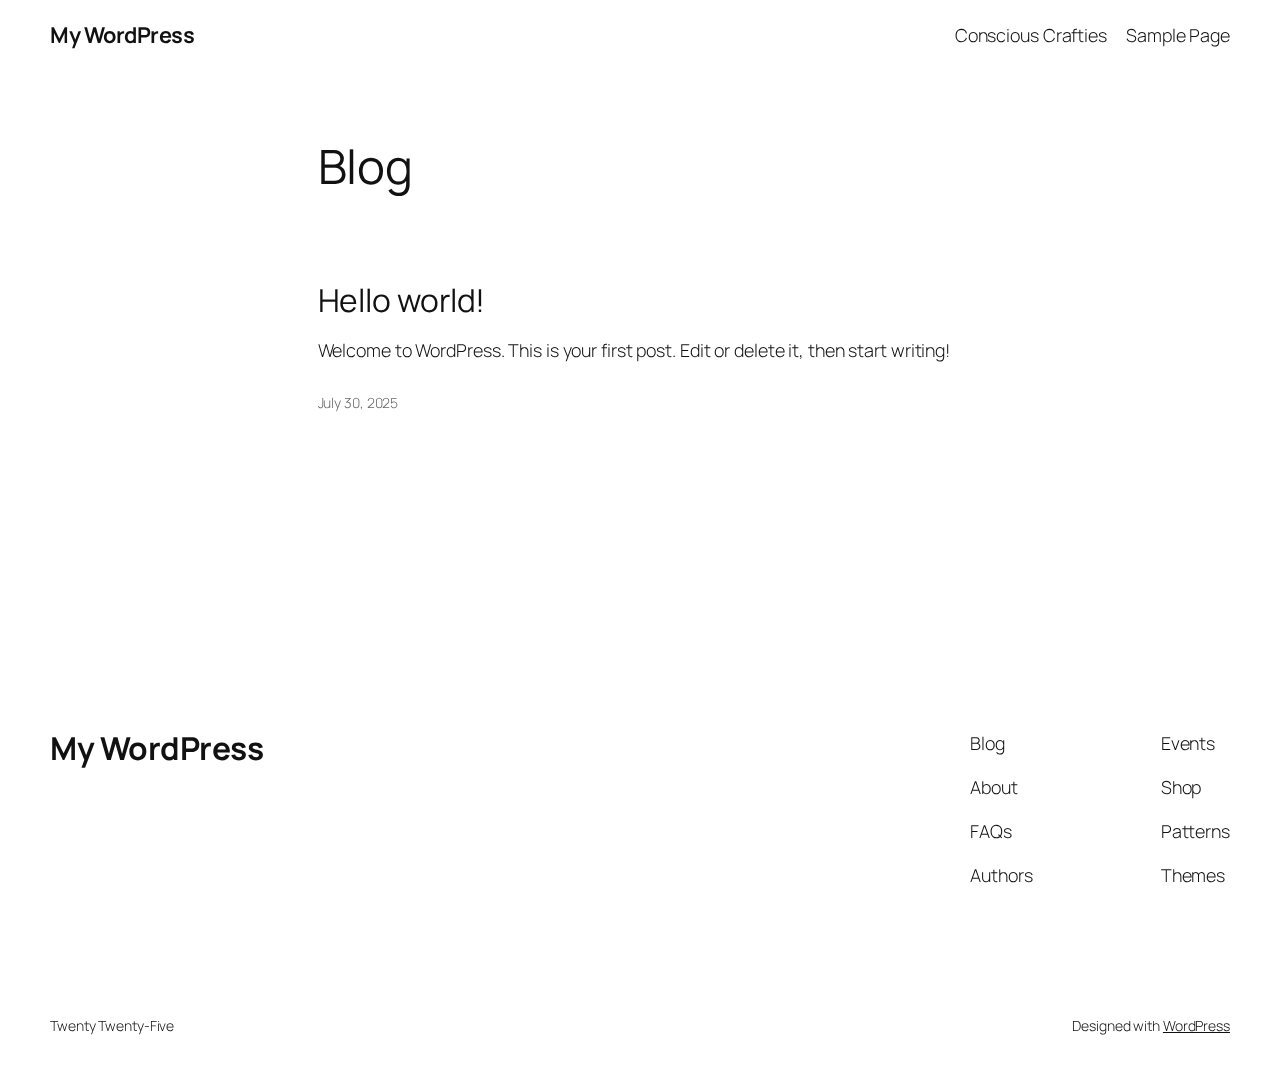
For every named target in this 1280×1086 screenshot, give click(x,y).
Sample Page (1178, 35)
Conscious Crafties (1031, 35)
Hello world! (402, 301)
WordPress (1196, 1025)
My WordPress (122, 35)
